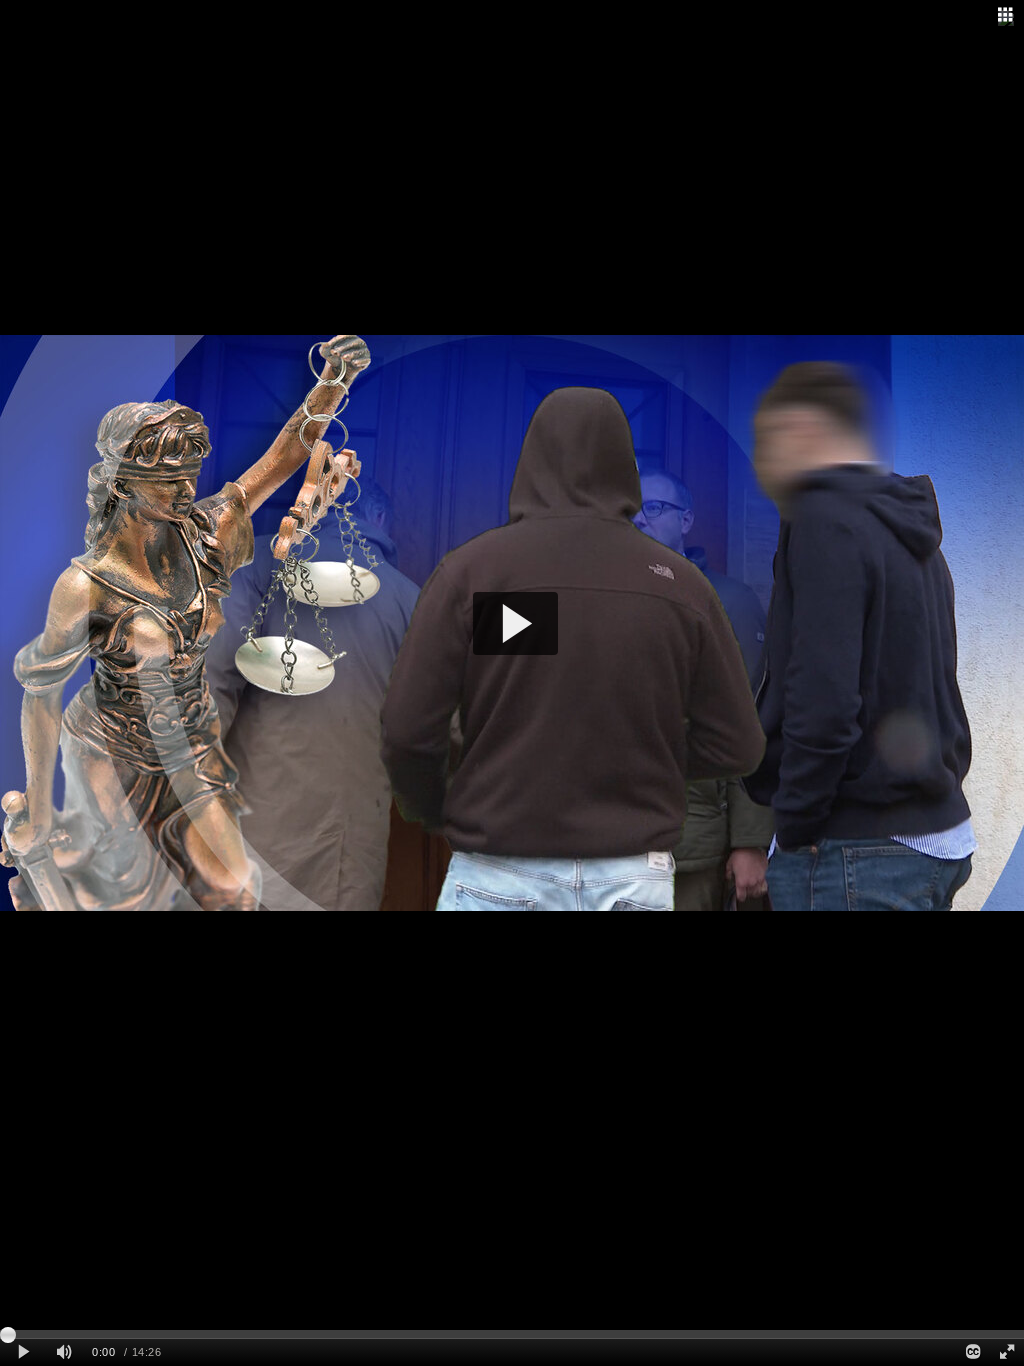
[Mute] (64, 1352)
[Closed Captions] (972, 1352)
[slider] (512, 1334)
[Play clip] (23, 1352)
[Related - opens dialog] (1004, 15)
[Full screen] (1007, 1352)
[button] (515, 623)
